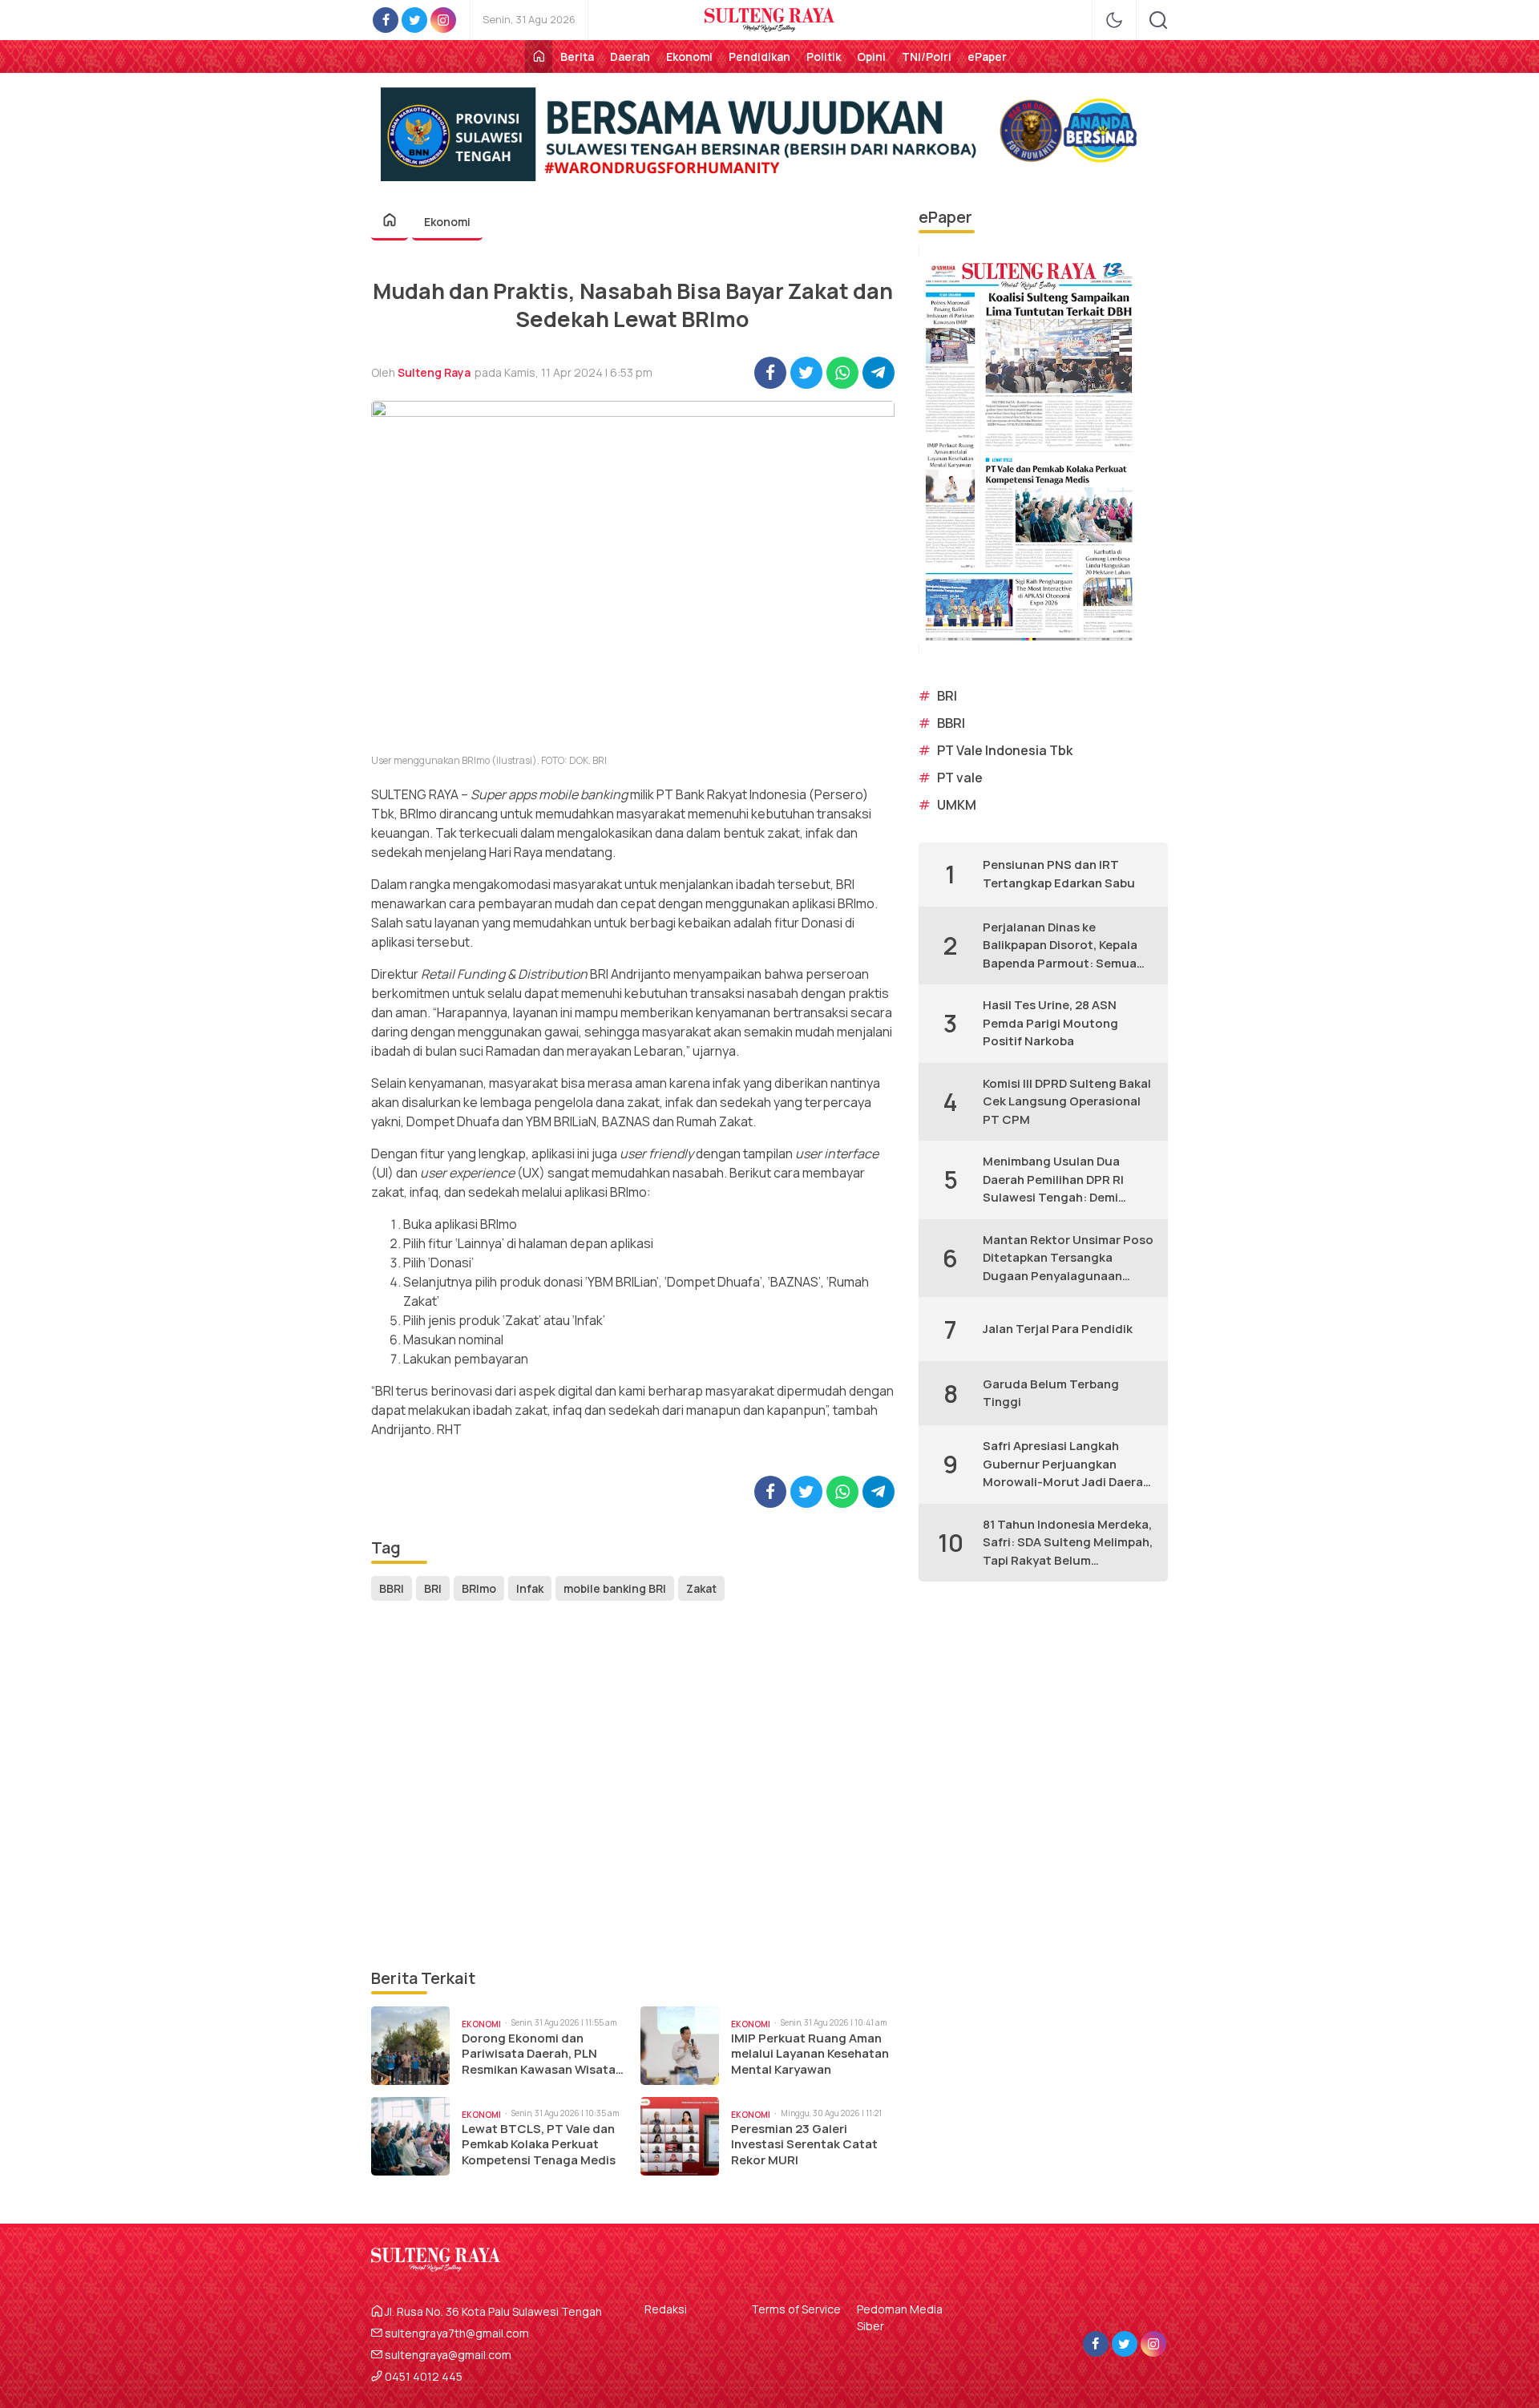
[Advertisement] (633, 1786)
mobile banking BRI (615, 1588)
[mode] (1114, 20)
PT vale (960, 778)
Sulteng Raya (434, 372)
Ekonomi (447, 222)
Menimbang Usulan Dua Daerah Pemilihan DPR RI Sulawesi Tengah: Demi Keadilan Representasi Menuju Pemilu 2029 (1053, 1180)
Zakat (701, 1588)
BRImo (479, 1588)
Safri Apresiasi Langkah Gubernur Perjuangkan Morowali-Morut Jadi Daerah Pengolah (1066, 1465)
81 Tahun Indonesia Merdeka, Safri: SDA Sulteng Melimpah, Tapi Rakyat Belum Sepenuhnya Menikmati (1068, 1543)
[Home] (539, 57)
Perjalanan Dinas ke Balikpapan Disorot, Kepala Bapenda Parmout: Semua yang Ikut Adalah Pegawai (1060, 946)
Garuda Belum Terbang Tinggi (1051, 1393)
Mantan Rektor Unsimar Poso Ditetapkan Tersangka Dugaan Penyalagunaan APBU (1068, 1259)
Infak (530, 1588)
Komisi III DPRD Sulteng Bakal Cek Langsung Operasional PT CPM (1067, 1101)
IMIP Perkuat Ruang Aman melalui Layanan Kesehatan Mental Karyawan (810, 2054)
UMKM (957, 805)
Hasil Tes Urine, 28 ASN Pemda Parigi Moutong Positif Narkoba (1050, 1023)
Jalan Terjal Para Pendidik (1058, 1329)
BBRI (392, 1588)
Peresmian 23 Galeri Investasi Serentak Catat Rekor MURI (804, 2145)
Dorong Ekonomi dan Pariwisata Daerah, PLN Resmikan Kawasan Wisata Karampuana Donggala (539, 2054)
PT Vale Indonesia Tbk (1005, 750)
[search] (1158, 20)
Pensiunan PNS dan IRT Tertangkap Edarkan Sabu (1059, 874)
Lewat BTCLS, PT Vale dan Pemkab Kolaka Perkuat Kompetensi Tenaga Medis (539, 2145)
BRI (433, 1588)
